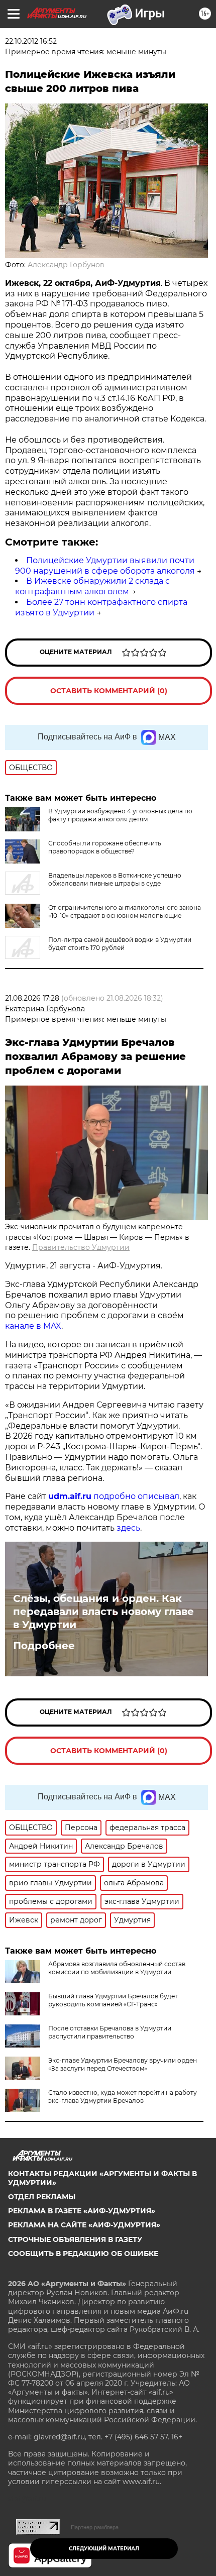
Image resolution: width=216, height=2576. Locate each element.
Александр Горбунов (66, 265)
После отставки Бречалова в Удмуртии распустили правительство (110, 2032)
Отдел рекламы (42, 2197)
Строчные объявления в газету (75, 2239)
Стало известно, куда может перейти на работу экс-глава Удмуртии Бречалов (123, 2097)
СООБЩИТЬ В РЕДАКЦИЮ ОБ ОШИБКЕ (83, 2253)
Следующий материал (104, 2549)
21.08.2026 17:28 (32, 998)
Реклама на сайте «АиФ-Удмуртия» (84, 2225)
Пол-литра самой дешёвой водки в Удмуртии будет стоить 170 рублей (120, 944)
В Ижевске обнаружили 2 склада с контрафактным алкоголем (92, 586)
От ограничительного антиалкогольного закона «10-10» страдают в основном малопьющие (125, 911)
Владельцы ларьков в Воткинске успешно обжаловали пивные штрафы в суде (115, 879)
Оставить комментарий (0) (109, 691)
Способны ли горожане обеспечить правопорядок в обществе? (105, 847)
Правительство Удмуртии (81, 1247)
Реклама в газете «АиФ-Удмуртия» (82, 2211)
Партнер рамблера (95, 2527)
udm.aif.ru (70, 1496)
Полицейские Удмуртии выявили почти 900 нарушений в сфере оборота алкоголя (105, 566)
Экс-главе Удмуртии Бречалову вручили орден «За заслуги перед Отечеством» (123, 2064)
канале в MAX (33, 1326)
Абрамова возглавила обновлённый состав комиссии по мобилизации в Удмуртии (117, 1968)
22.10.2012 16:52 (31, 41)
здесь (128, 1528)
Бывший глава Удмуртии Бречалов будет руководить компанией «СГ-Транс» (113, 2000)
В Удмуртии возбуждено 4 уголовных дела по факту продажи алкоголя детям (120, 815)
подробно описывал (136, 1496)
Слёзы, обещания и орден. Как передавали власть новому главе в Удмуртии (103, 1612)
